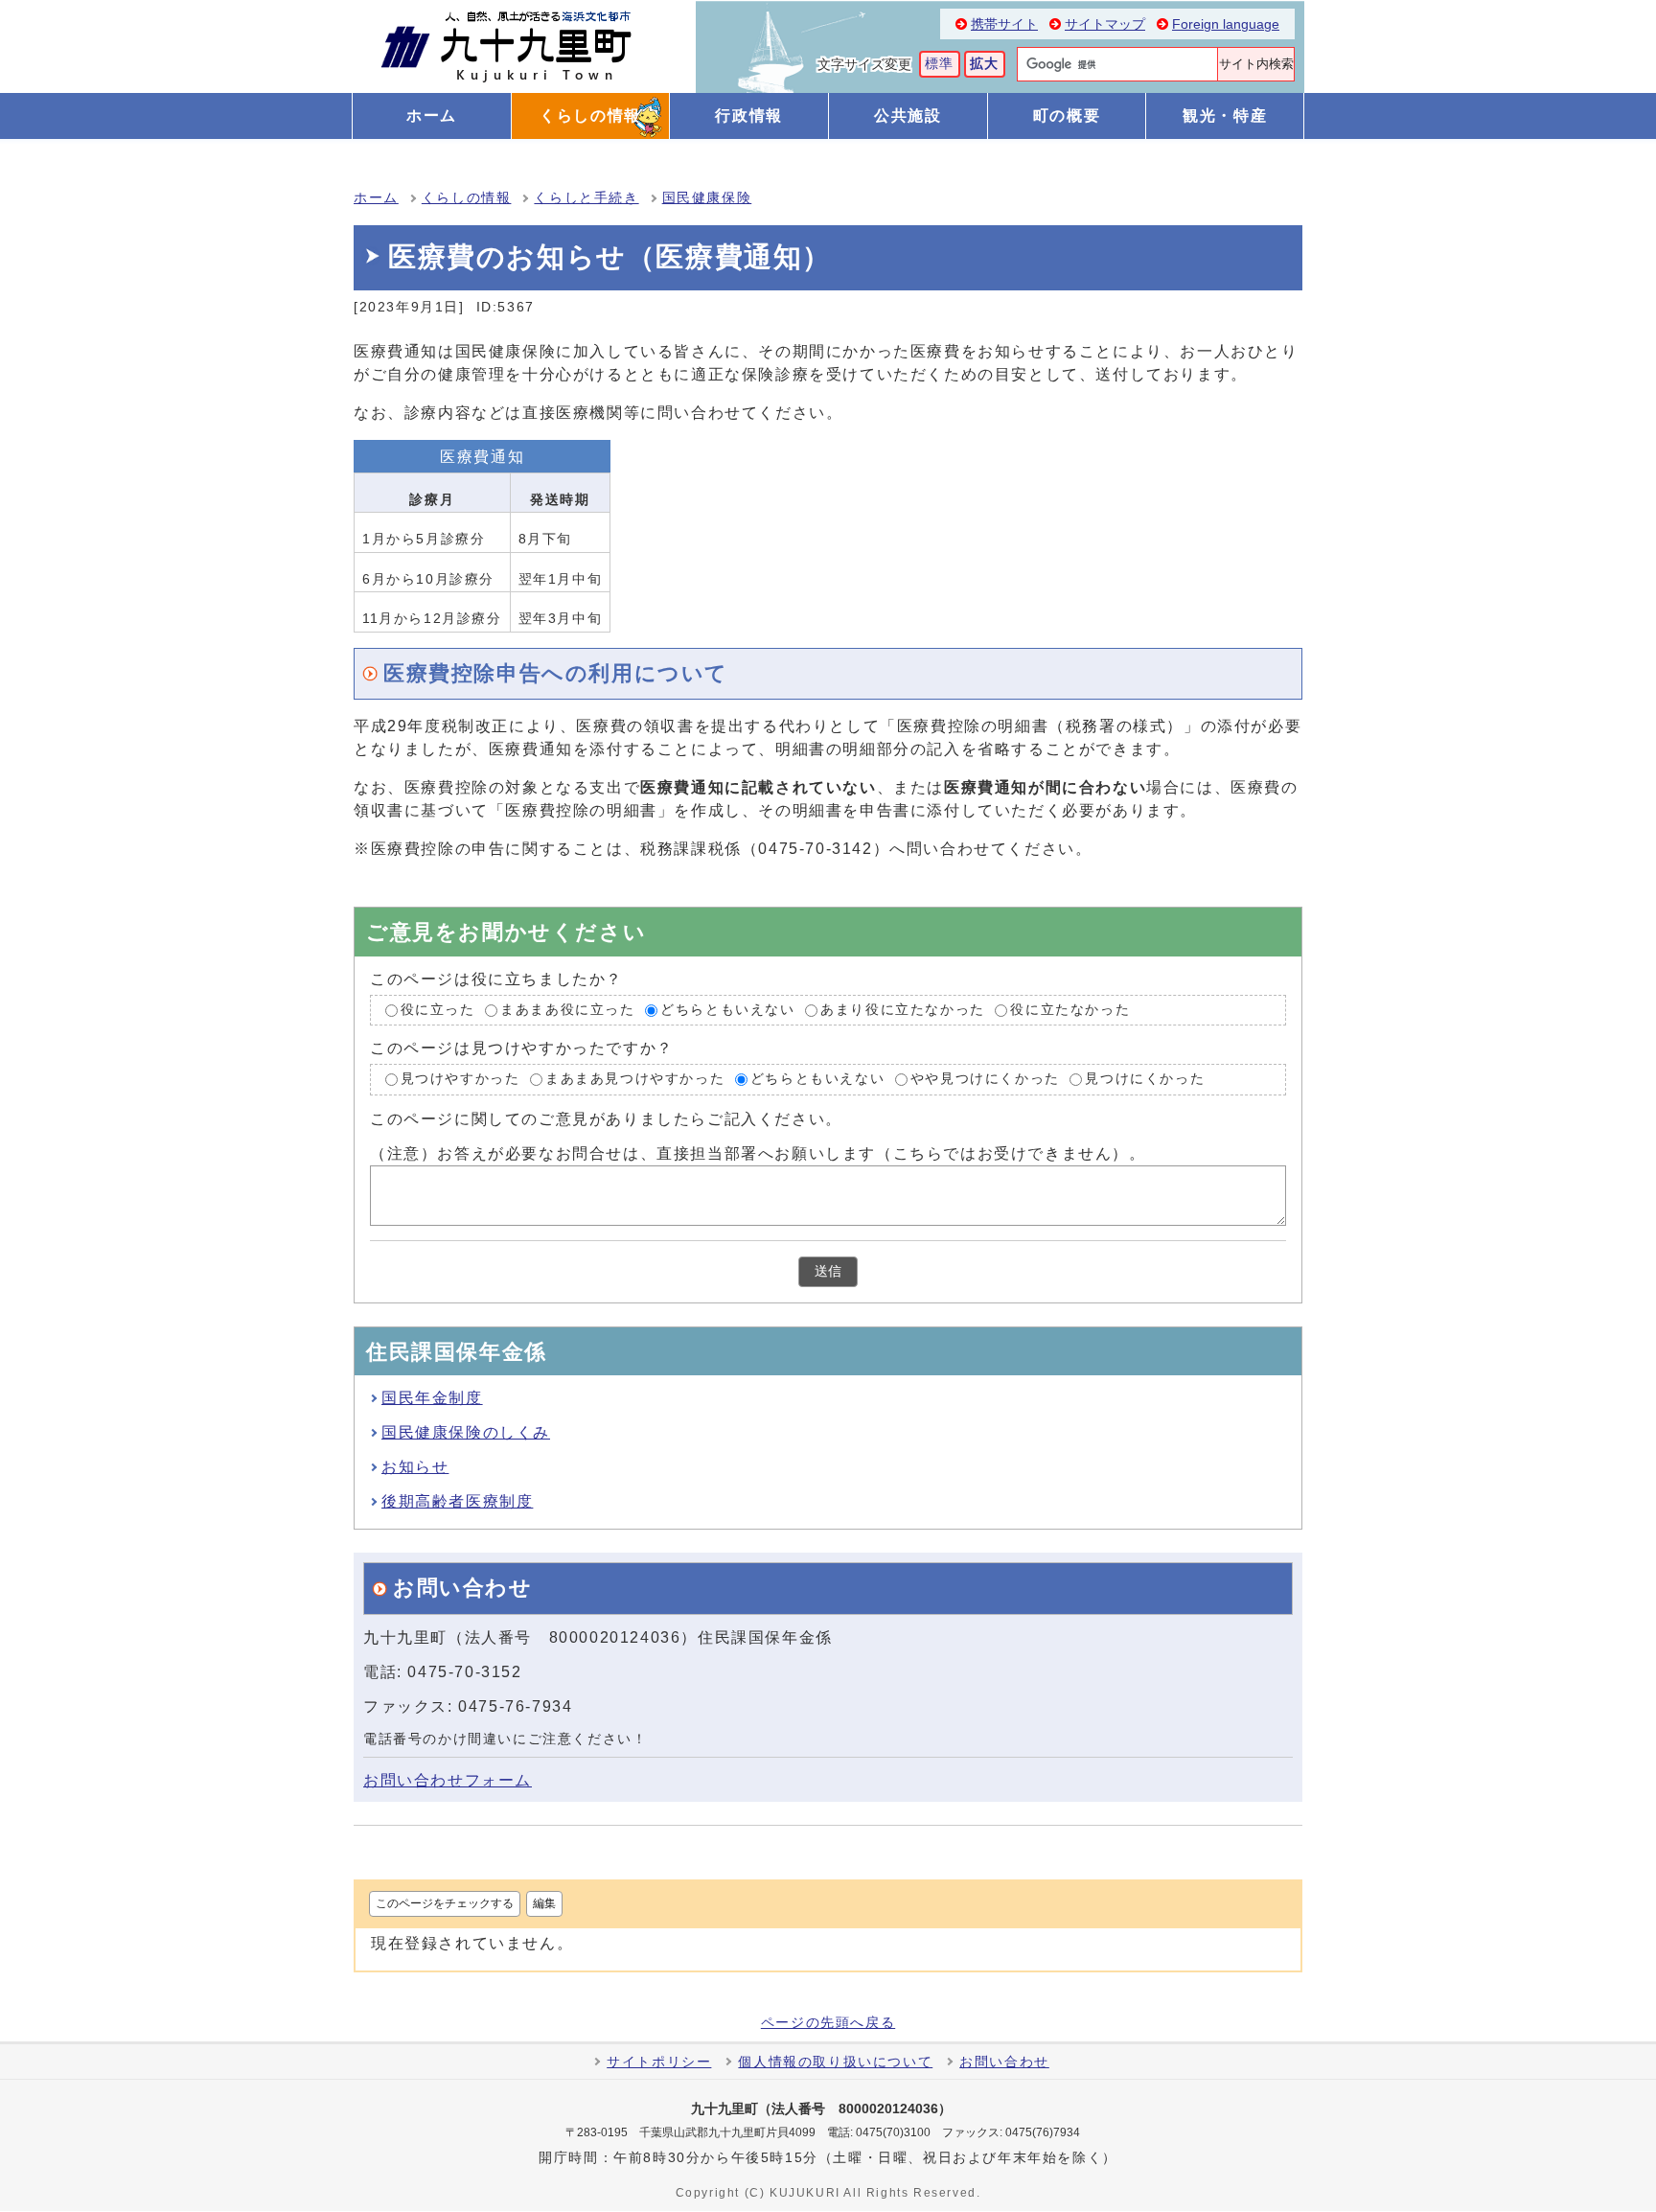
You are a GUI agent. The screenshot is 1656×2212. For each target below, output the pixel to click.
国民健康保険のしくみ (466, 1432)
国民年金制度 (432, 1398)
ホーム (376, 198)
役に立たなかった (1070, 1010)
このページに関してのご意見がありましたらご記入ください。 (606, 1119)
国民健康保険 (707, 198)
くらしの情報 (467, 198)
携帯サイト (1004, 24)
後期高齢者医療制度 (457, 1501)
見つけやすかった (460, 1080)
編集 (544, 1903)
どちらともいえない (727, 1010)
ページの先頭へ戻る (828, 2023)
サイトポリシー (659, 2062)
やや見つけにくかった (985, 1080)
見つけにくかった (1145, 1080)
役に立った (438, 1010)
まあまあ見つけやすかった (635, 1080)
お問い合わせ (1004, 2062)
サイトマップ (1105, 24)
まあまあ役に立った (567, 1010)
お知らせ (415, 1467)
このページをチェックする (445, 1903)
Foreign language (1226, 24)
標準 (940, 64)
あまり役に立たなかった (903, 1010)
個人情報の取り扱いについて (835, 2062)
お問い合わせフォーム (448, 1780)
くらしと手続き (586, 198)
